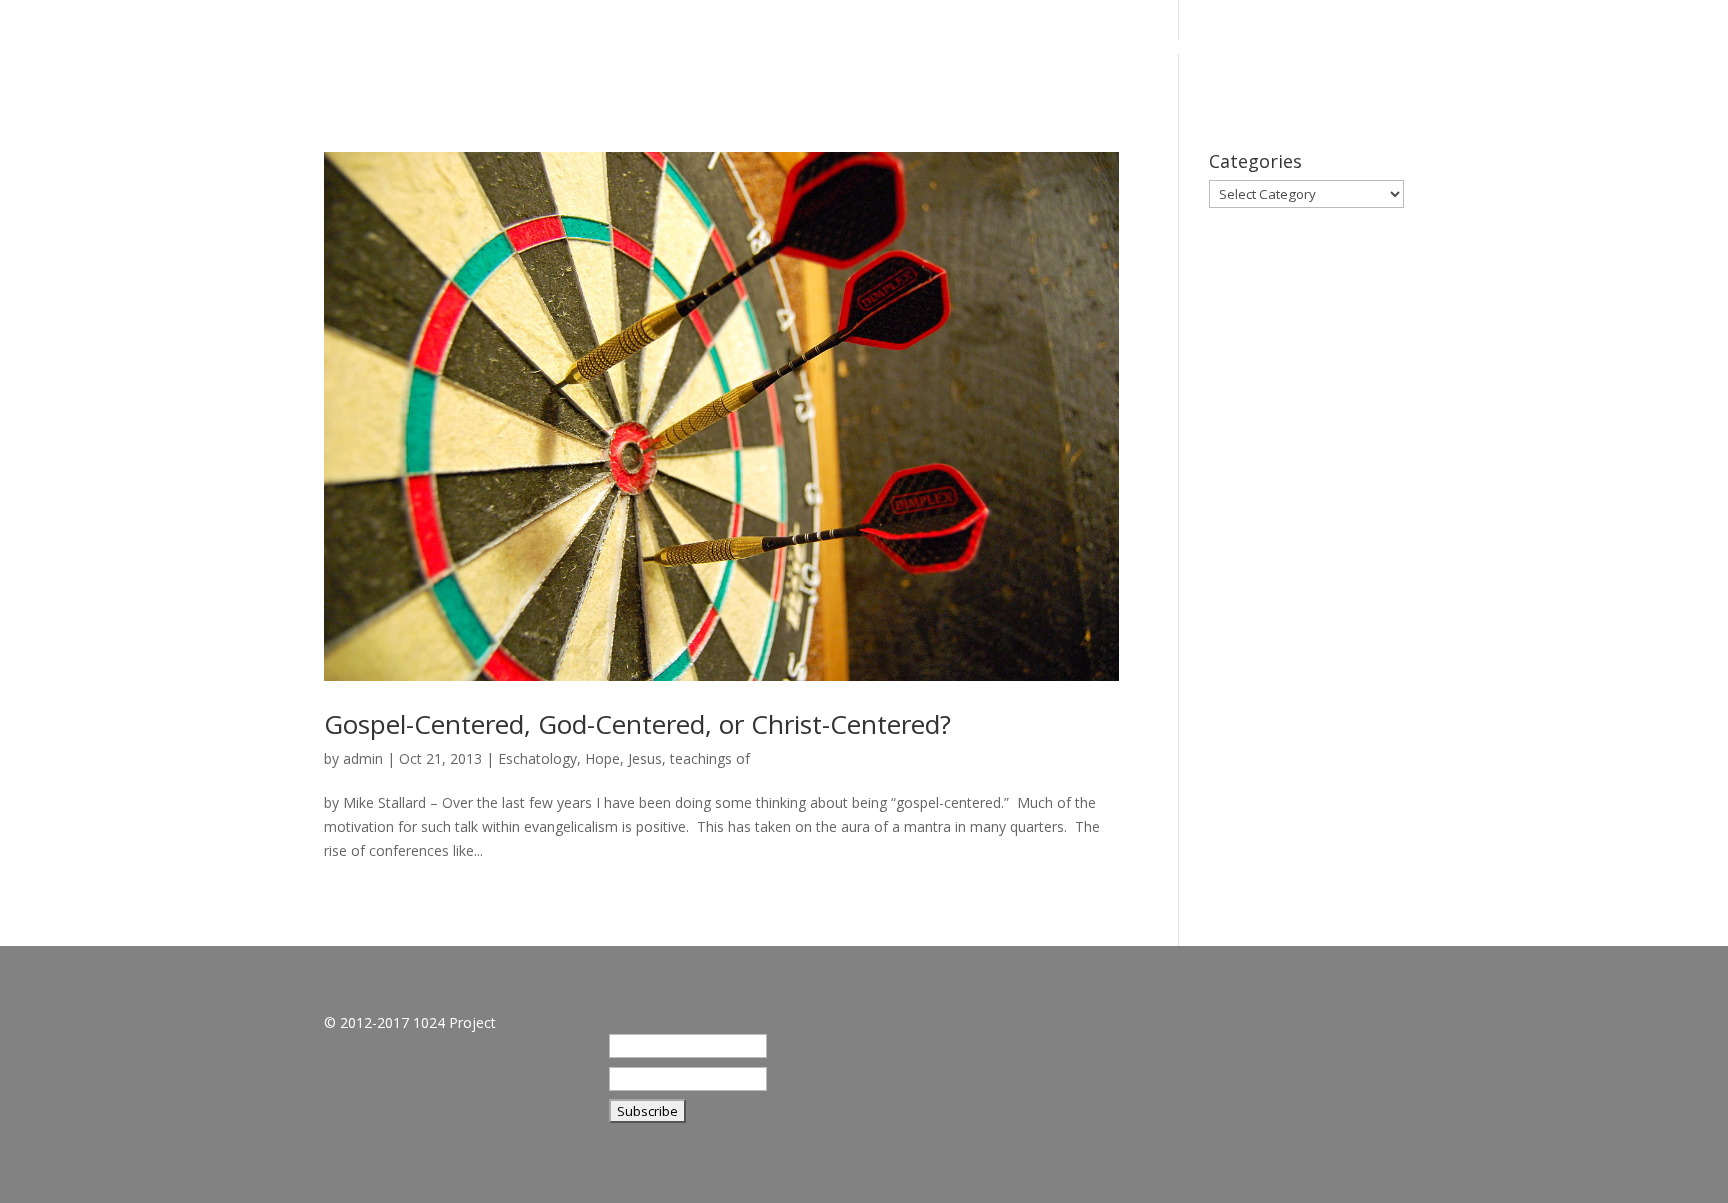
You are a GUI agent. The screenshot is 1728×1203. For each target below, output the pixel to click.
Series (1373, 50)
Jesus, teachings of (689, 758)
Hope (602, 758)
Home (1204, 50)
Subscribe (1476, 50)
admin (363, 758)
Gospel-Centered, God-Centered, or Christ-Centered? (637, 724)
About (1288, 50)
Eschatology (537, 758)
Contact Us (1603, 50)
